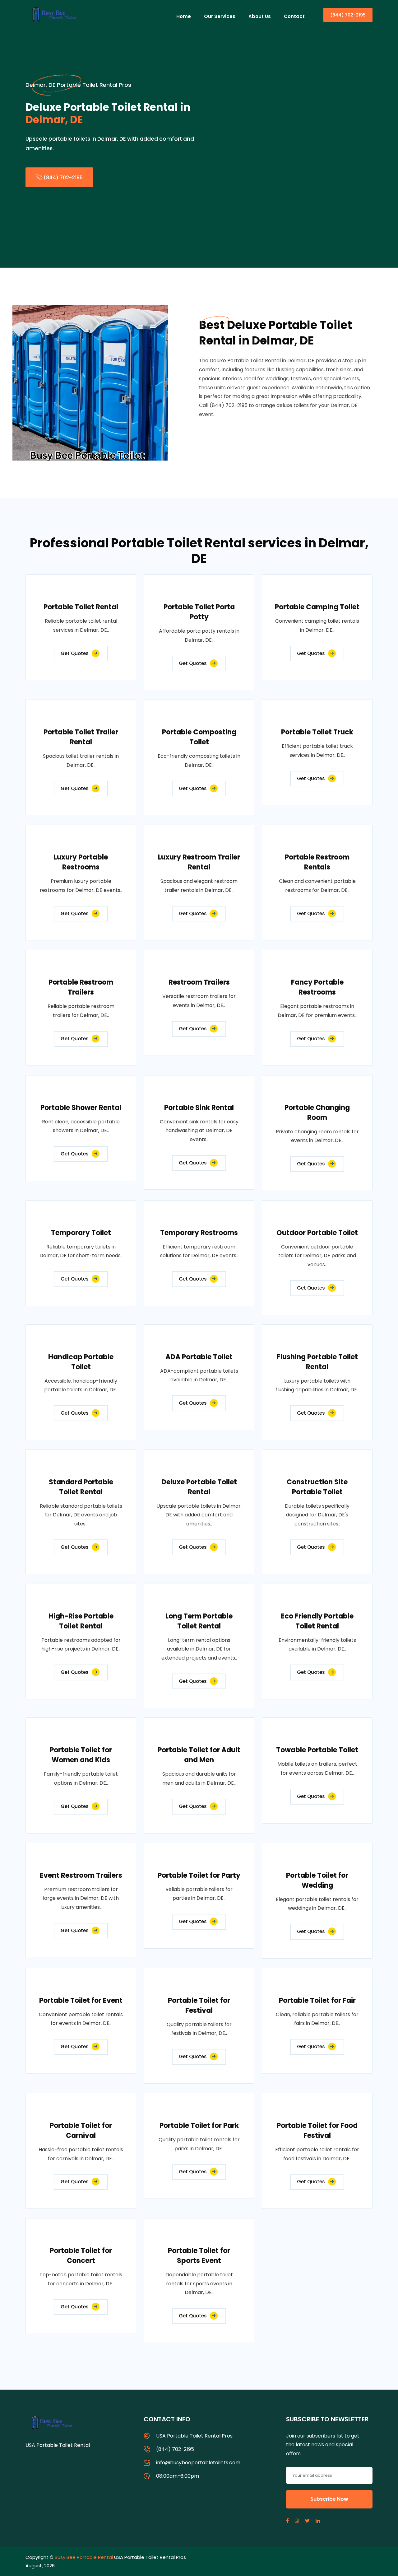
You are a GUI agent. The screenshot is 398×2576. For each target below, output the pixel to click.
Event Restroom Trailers (81, 1875)
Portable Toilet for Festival (199, 2005)
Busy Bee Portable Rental (84, 2557)
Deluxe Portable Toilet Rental (199, 1487)
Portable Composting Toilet (199, 737)
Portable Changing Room (317, 1113)
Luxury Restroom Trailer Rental (199, 862)
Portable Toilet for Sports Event (199, 2256)
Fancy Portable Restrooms (317, 987)
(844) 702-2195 (348, 15)
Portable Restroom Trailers (81, 987)
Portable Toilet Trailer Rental (81, 737)
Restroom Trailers (199, 982)
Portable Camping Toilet (317, 607)
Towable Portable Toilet (317, 1750)
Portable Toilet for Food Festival (317, 2131)
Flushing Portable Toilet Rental (317, 1362)
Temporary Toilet (81, 1233)
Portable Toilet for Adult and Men (199, 1755)
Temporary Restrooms (199, 1233)
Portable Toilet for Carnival (81, 2131)
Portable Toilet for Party (199, 1875)
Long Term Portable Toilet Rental (199, 1621)
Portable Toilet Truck (317, 732)
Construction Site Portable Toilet (317, 1487)
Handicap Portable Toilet (81, 1362)
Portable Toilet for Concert (81, 2256)
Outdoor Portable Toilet (317, 1233)
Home (184, 16)
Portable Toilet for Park (199, 2126)
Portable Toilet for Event (81, 2000)
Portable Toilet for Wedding (317, 1880)
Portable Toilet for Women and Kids (81, 1755)
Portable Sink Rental (199, 1108)
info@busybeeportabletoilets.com (198, 2463)
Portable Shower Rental (81, 1108)
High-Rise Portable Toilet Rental (81, 1621)
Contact (294, 16)
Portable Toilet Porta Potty (199, 612)
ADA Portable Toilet (199, 1357)
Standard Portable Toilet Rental (81, 1487)
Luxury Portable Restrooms (81, 862)
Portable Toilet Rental (81, 607)
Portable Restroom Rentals (317, 862)
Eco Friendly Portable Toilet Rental (317, 1621)
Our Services (220, 16)
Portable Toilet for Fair (317, 2000)
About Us (260, 16)
